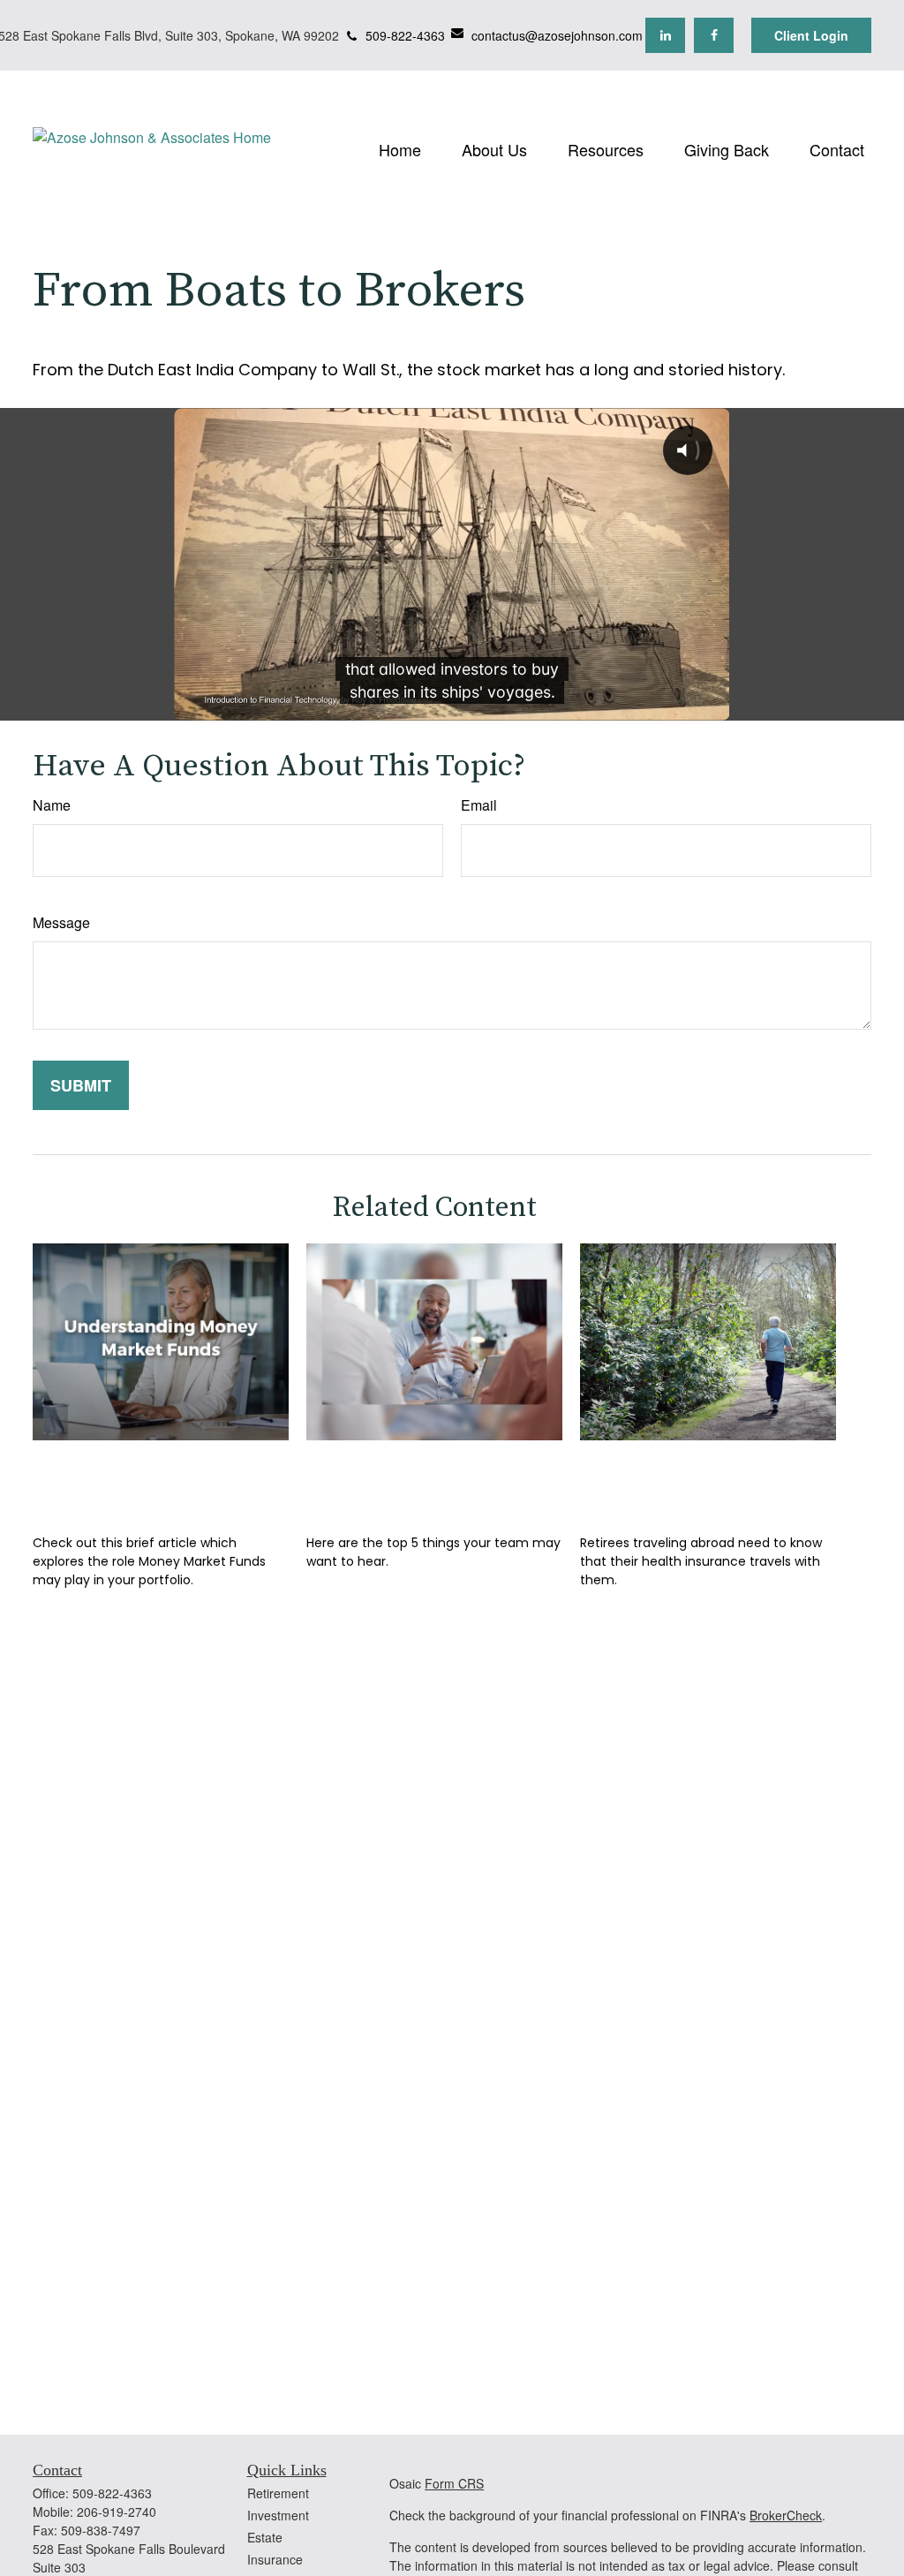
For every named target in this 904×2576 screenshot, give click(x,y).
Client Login (811, 35)
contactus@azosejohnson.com (557, 35)
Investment (278, 2515)
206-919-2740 (117, 2512)
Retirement (278, 2493)
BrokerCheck (786, 2515)
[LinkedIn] (665, 35)
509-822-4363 (405, 35)
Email (479, 805)
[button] (400, 148)
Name (52, 805)
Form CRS (454, 2483)
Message (61, 922)
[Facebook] (714, 35)
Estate (265, 2537)
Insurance (275, 2559)
